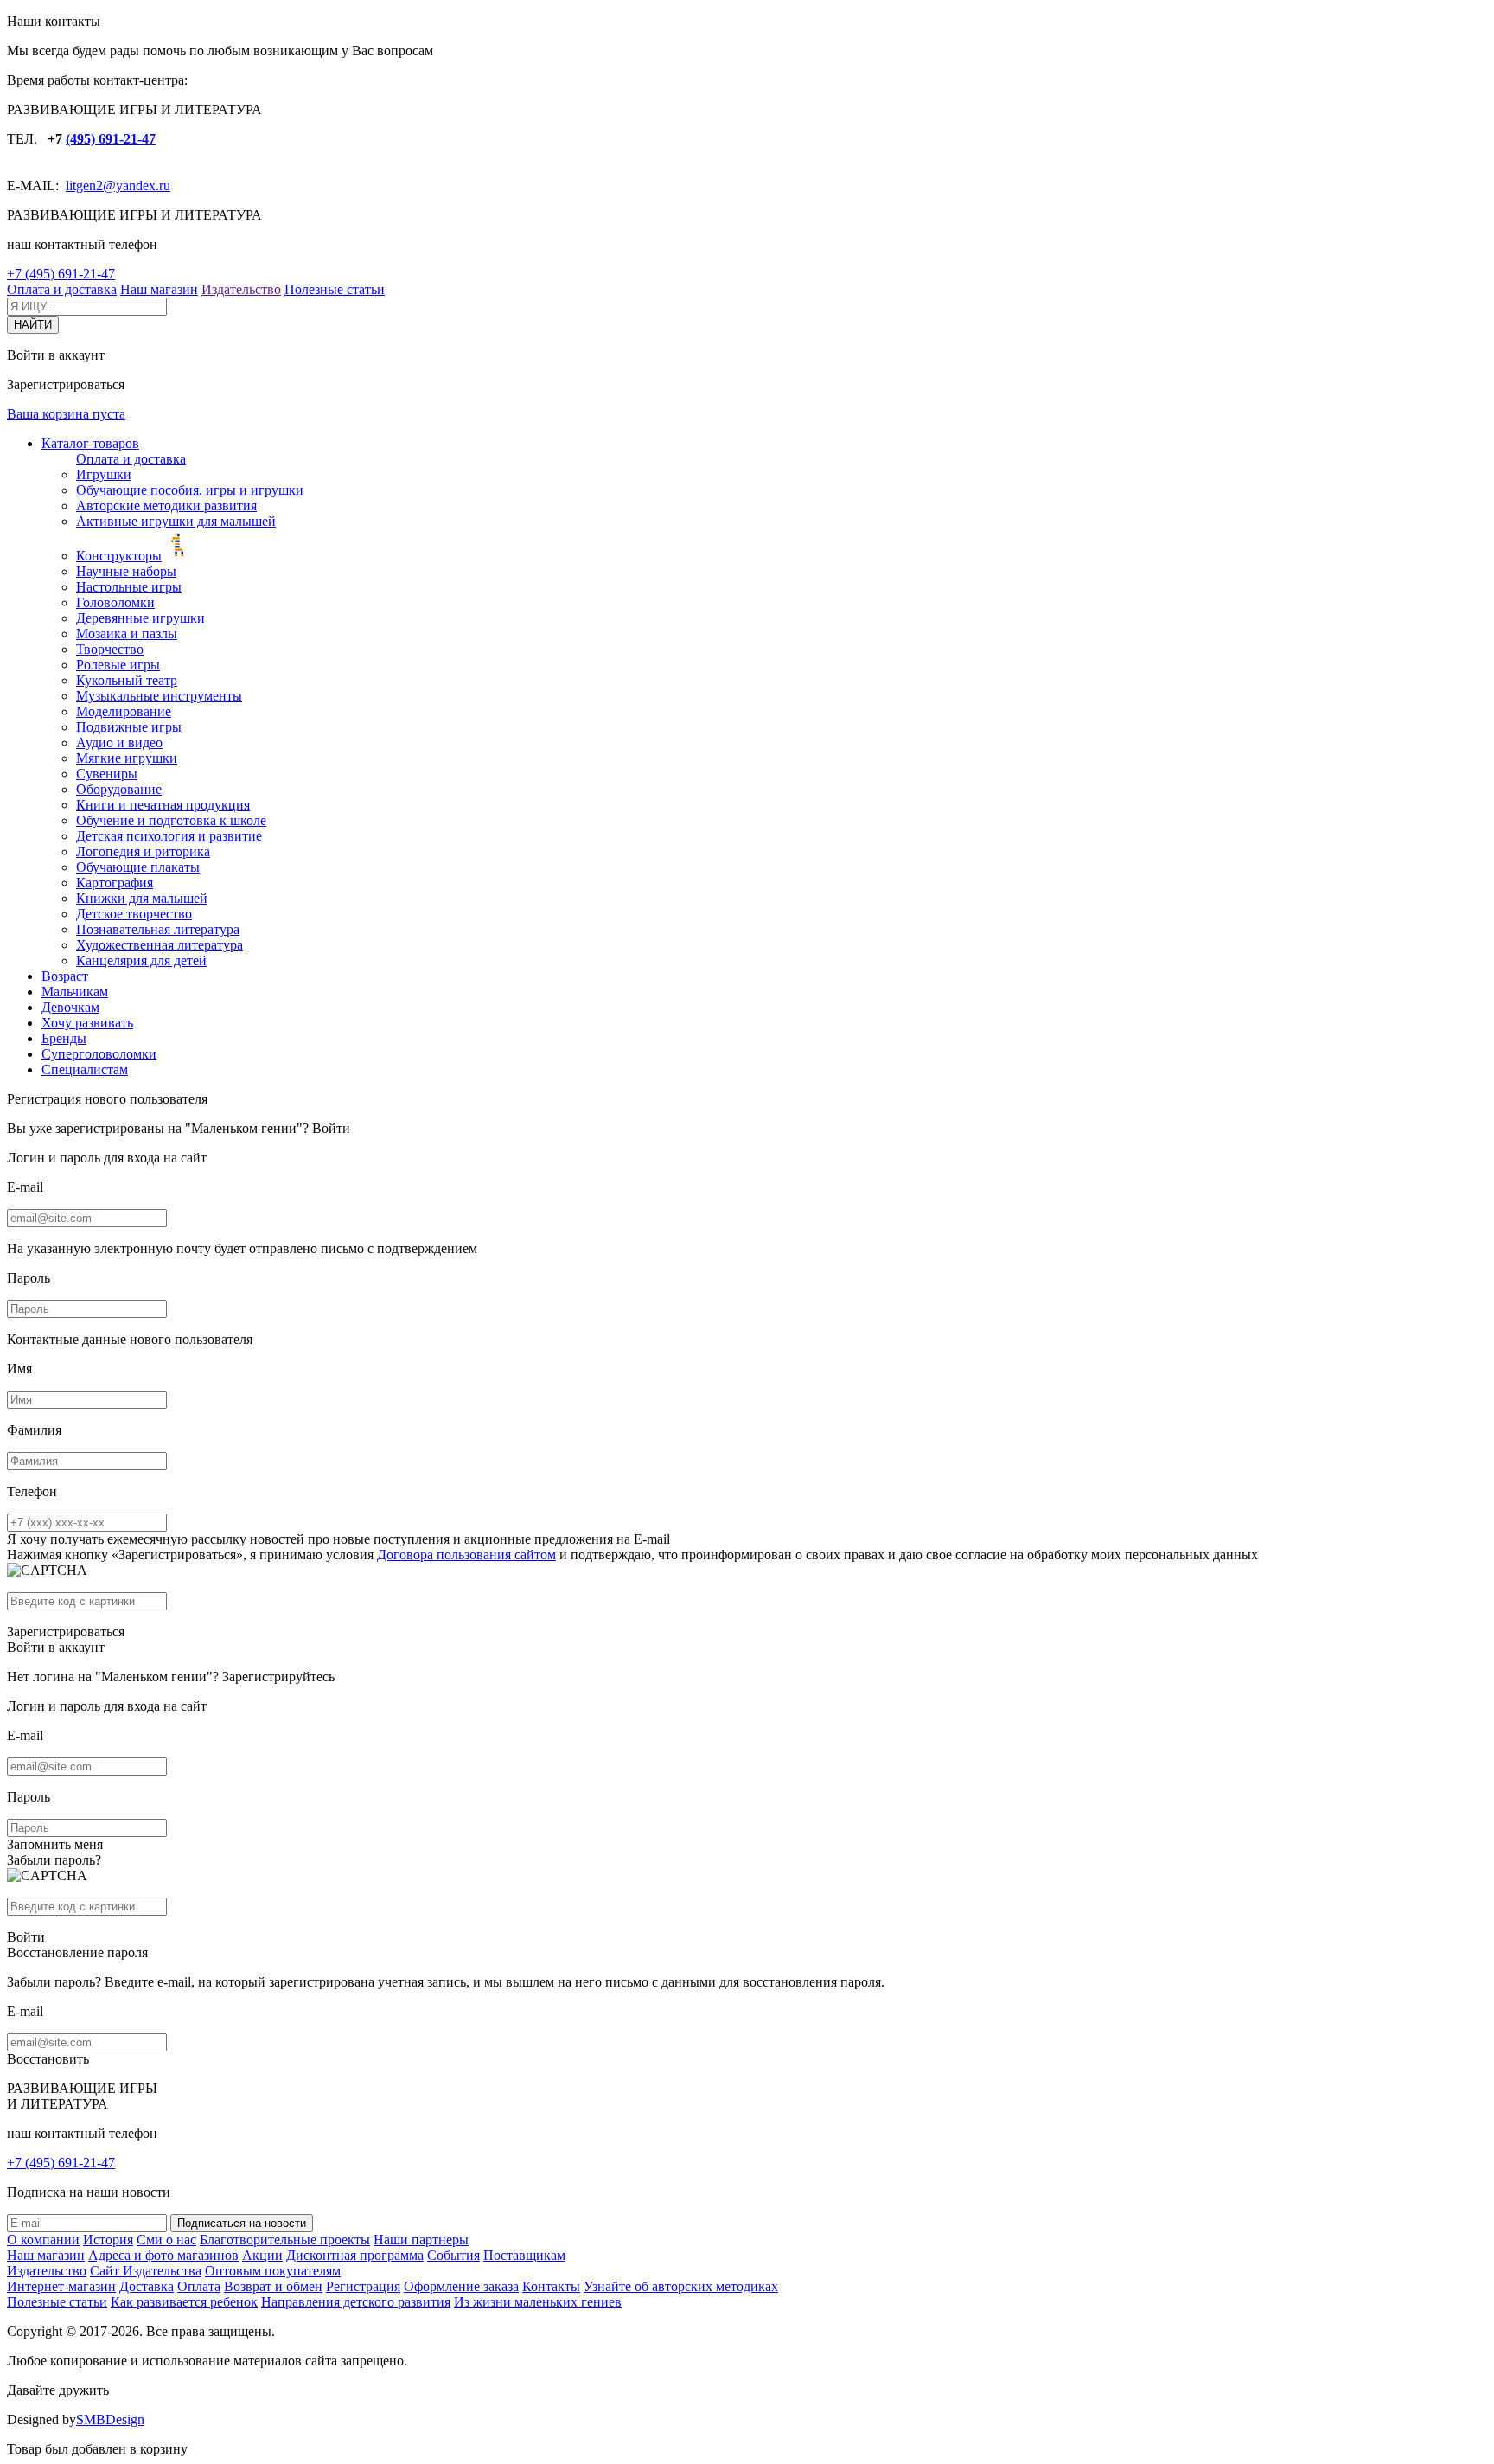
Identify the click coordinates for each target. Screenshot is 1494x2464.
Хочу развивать (87, 1023)
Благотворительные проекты (285, 2240)
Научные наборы (126, 571)
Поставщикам (524, 2255)
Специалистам (85, 1069)
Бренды (64, 1038)
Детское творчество (134, 914)
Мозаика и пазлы (127, 634)
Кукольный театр (127, 680)
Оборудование (119, 789)
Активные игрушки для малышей (176, 521)
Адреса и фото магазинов (163, 2255)
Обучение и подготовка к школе (171, 820)
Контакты (551, 2286)
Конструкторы (119, 556)
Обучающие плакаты (138, 867)
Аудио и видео (119, 742)
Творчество (110, 649)
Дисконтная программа (355, 2255)
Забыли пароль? (54, 1860)
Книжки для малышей (142, 898)
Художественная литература (160, 945)
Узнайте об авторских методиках (681, 2286)
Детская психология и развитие (169, 836)
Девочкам (70, 1007)
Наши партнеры (421, 2240)
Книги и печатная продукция (163, 805)
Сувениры (107, 774)
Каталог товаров (90, 443)
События (453, 2255)
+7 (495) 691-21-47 (61, 274)
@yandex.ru (137, 186)
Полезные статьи (335, 289)
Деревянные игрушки (140, 618)
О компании (43, 2240)
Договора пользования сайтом (466, 1555)
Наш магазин (159, 289)
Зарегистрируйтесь (278, 1677)
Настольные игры (129, 587)
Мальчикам (75, 992)
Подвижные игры (129, 727)
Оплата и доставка (62, 289)
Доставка (147, 2286)
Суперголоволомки (99, 1054)
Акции (262, 2255)
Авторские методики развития (166, 506)
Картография (115, 883)
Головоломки (115, 602)
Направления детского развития (356, 2302)
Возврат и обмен (273, 2286)
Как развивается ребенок (184, 2302)
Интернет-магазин (61, 2286)
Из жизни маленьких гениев (538, 2302)
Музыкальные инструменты (159, 696)
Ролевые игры (118, 665)
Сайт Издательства (146, 2271)
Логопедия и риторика (143, 851)
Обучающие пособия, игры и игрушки (190, 490)
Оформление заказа (461, 2286)
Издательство (241, 289)
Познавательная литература (158, 929)
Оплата (199, 2286)
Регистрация (363, 2286)
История (108, 2240)
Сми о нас (166, 2240)
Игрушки (104, 474)
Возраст (65, 976)
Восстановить (48, 2059)
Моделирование (124, 711)
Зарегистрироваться (66, 1632)
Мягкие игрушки (127, 758)
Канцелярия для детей (141, 960)
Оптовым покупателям (273, 2271)
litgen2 (84, 186)
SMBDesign (110, 2419)
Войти (331, 1128)
